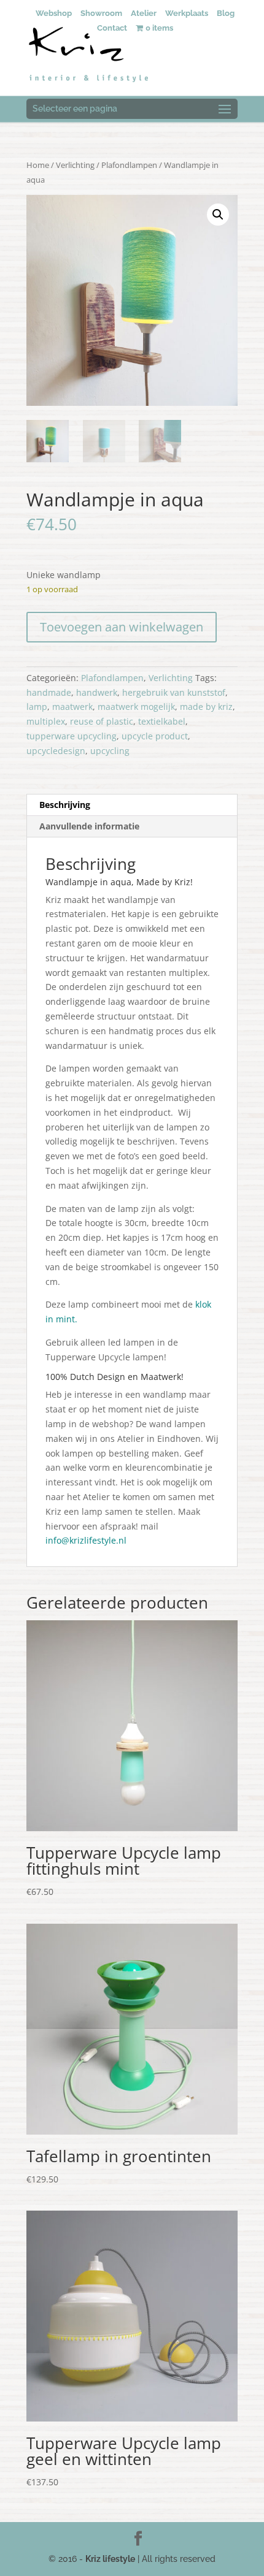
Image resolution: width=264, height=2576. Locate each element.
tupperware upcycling (72, 736)
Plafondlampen (129, 165)
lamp (37, 707)
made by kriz (206, 707)
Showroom (101, 13)
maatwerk (72, 707)
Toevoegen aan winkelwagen (122, 627)
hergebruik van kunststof (174, 692)
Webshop (54, 13)
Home (38, 165)
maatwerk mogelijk (136, 707)
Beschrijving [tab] (65, 805)
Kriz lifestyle (110, 2559)
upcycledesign (56, 751)
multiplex (46, 721)
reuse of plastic (102, 721)
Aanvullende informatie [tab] (89, 826)
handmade (49, 692)
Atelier (144, 13)
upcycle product (155, 736)
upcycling (110, 751)
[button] (218, 215)
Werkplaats (187, 13)
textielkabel (162, 721)
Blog (226, 13)
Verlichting (75, 165)
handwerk (97, 692)
